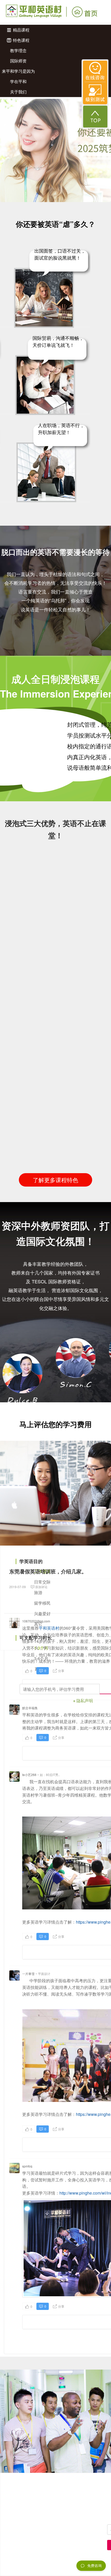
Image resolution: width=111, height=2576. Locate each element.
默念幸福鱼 (30, 1708)
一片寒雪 (28, 1974)
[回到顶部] (95, 117)
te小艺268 (29, 1775)
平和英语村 (49, 1628)
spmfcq (27, 2166)
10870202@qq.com (36, 1621)
